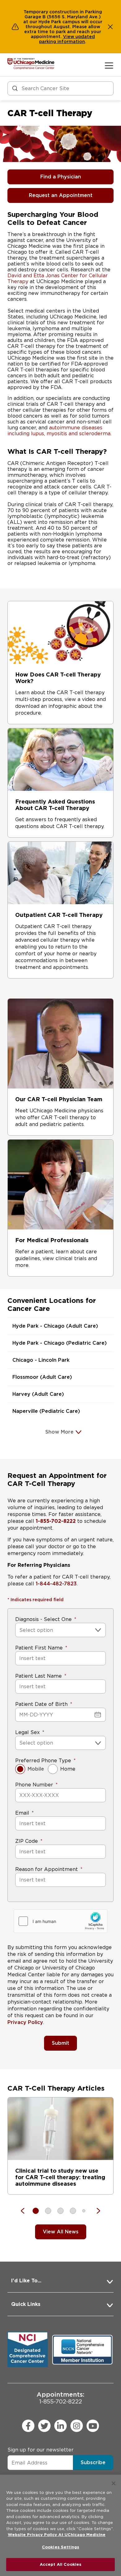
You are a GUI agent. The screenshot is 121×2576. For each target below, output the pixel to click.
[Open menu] (109, 65)
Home (68, 1769)
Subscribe (93, 2462)
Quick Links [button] (26, 2304)
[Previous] (26, 2211)
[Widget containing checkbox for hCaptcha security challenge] (60, 1921)
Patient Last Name (38, 1676)
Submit (60, 2043)
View (69, 37)
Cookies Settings (60, 2547)
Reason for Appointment (47, 1869)
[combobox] (20, 1630)
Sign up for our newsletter (40, 2450)
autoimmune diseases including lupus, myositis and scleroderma (59, 431)
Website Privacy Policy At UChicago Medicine (57, 2535)
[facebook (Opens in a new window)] (28, 2426)
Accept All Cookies (60, 2564)
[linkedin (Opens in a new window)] (60, 2426)
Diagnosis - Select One (43, 1619)
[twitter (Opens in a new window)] (44, 2426)
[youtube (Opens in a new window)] (93, 2426)
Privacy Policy (25, 2022)
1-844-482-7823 (56, 1584)
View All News (61, 2232)
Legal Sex (27, 1732)
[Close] (114, 2483)
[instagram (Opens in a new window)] (77, 2426)
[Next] (95, 2211)
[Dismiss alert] (110, 27)
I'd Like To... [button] (26, 2281)
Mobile (36, 1769)
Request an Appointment (61, 195)
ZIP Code (27, 1841)
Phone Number (34, 1785)
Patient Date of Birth (41, 1704)
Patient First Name (39, 1648)
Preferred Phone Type (43, 1761)
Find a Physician (61, 177)
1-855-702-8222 (60, 2398)
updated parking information (67, 39)
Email (22, 1813)
